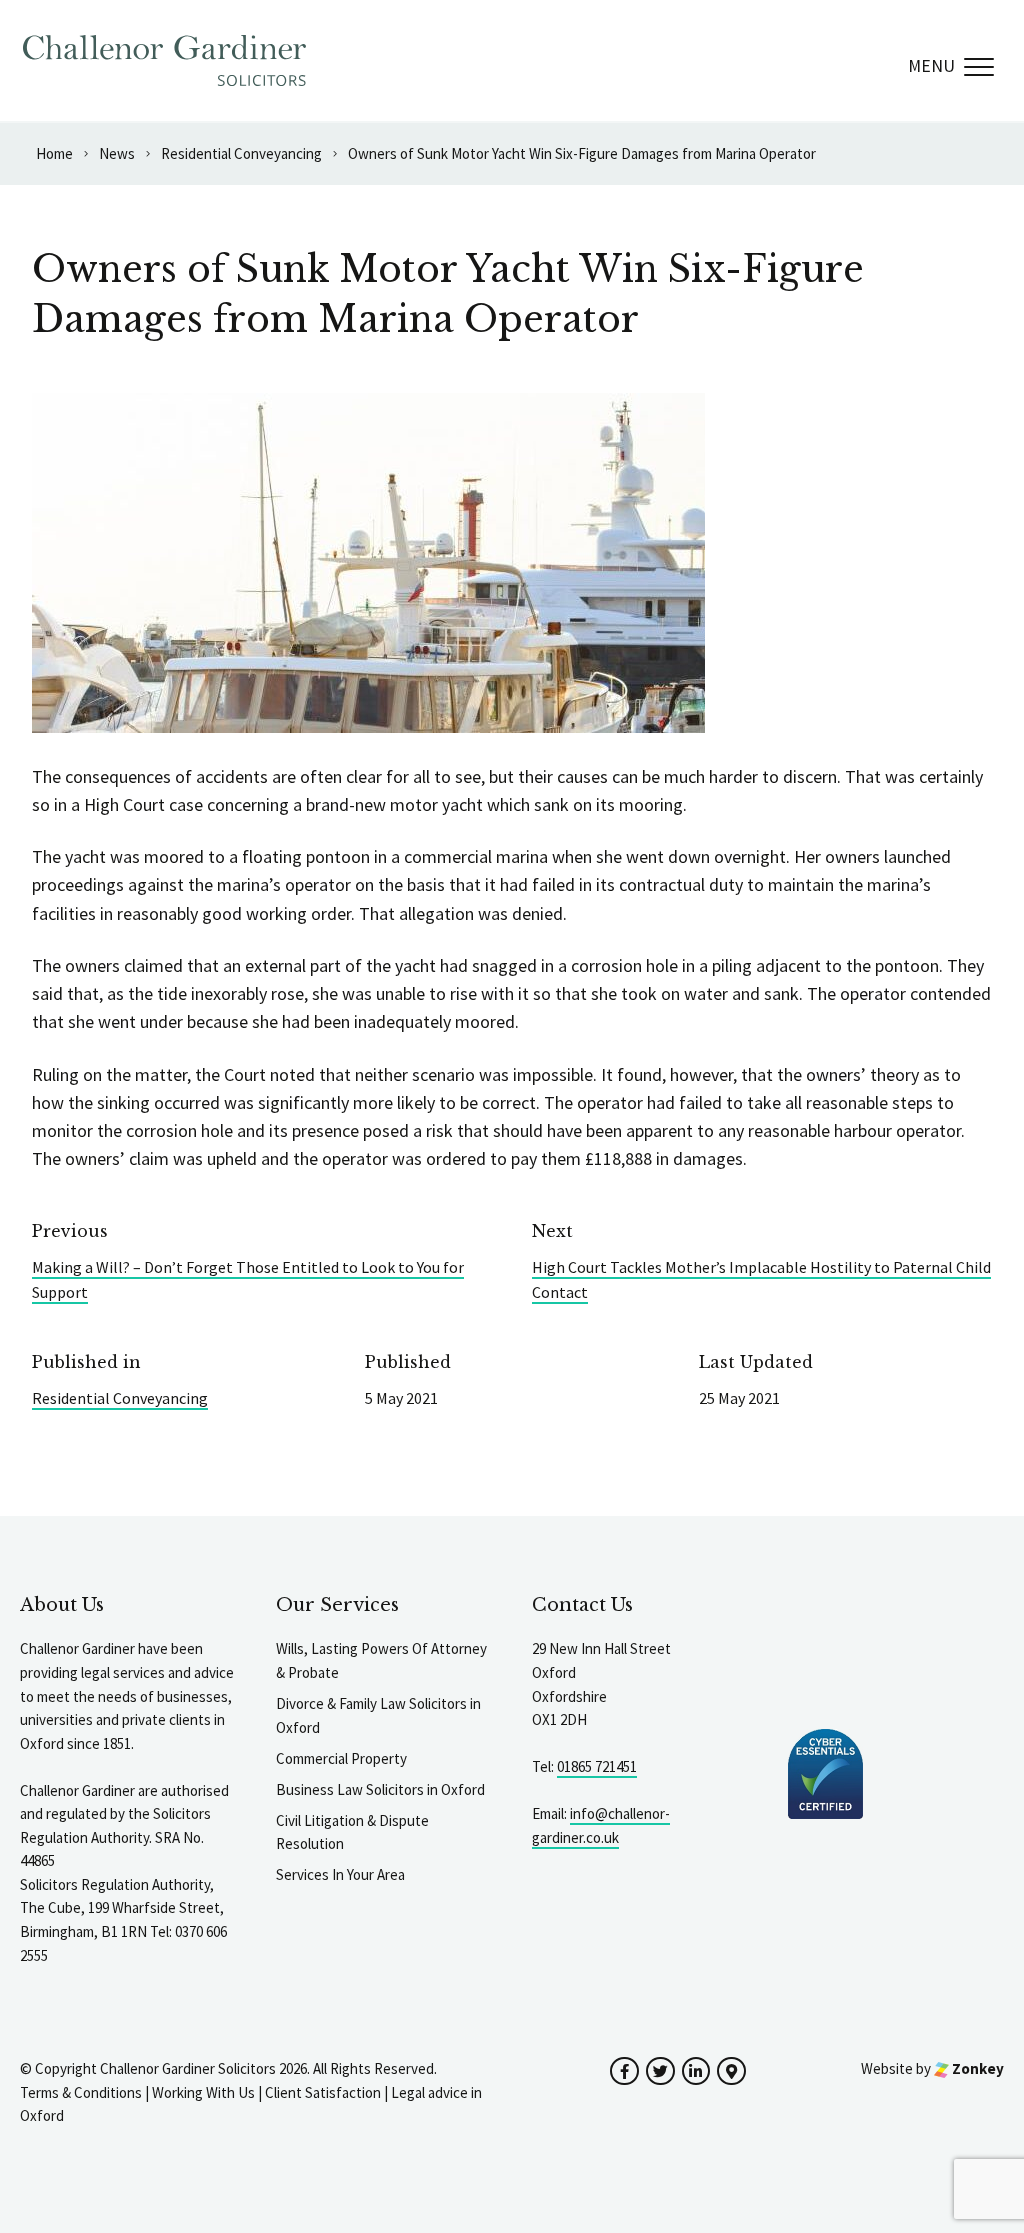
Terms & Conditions (81, 2092)
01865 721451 (597, 1766)
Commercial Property (341, 1758)
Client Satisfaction (323, 2092)
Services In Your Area (340, 1874)
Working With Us (203, 2092)
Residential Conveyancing (120, 1398)
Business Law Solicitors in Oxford (380, 1789)
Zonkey (976, 2068)
